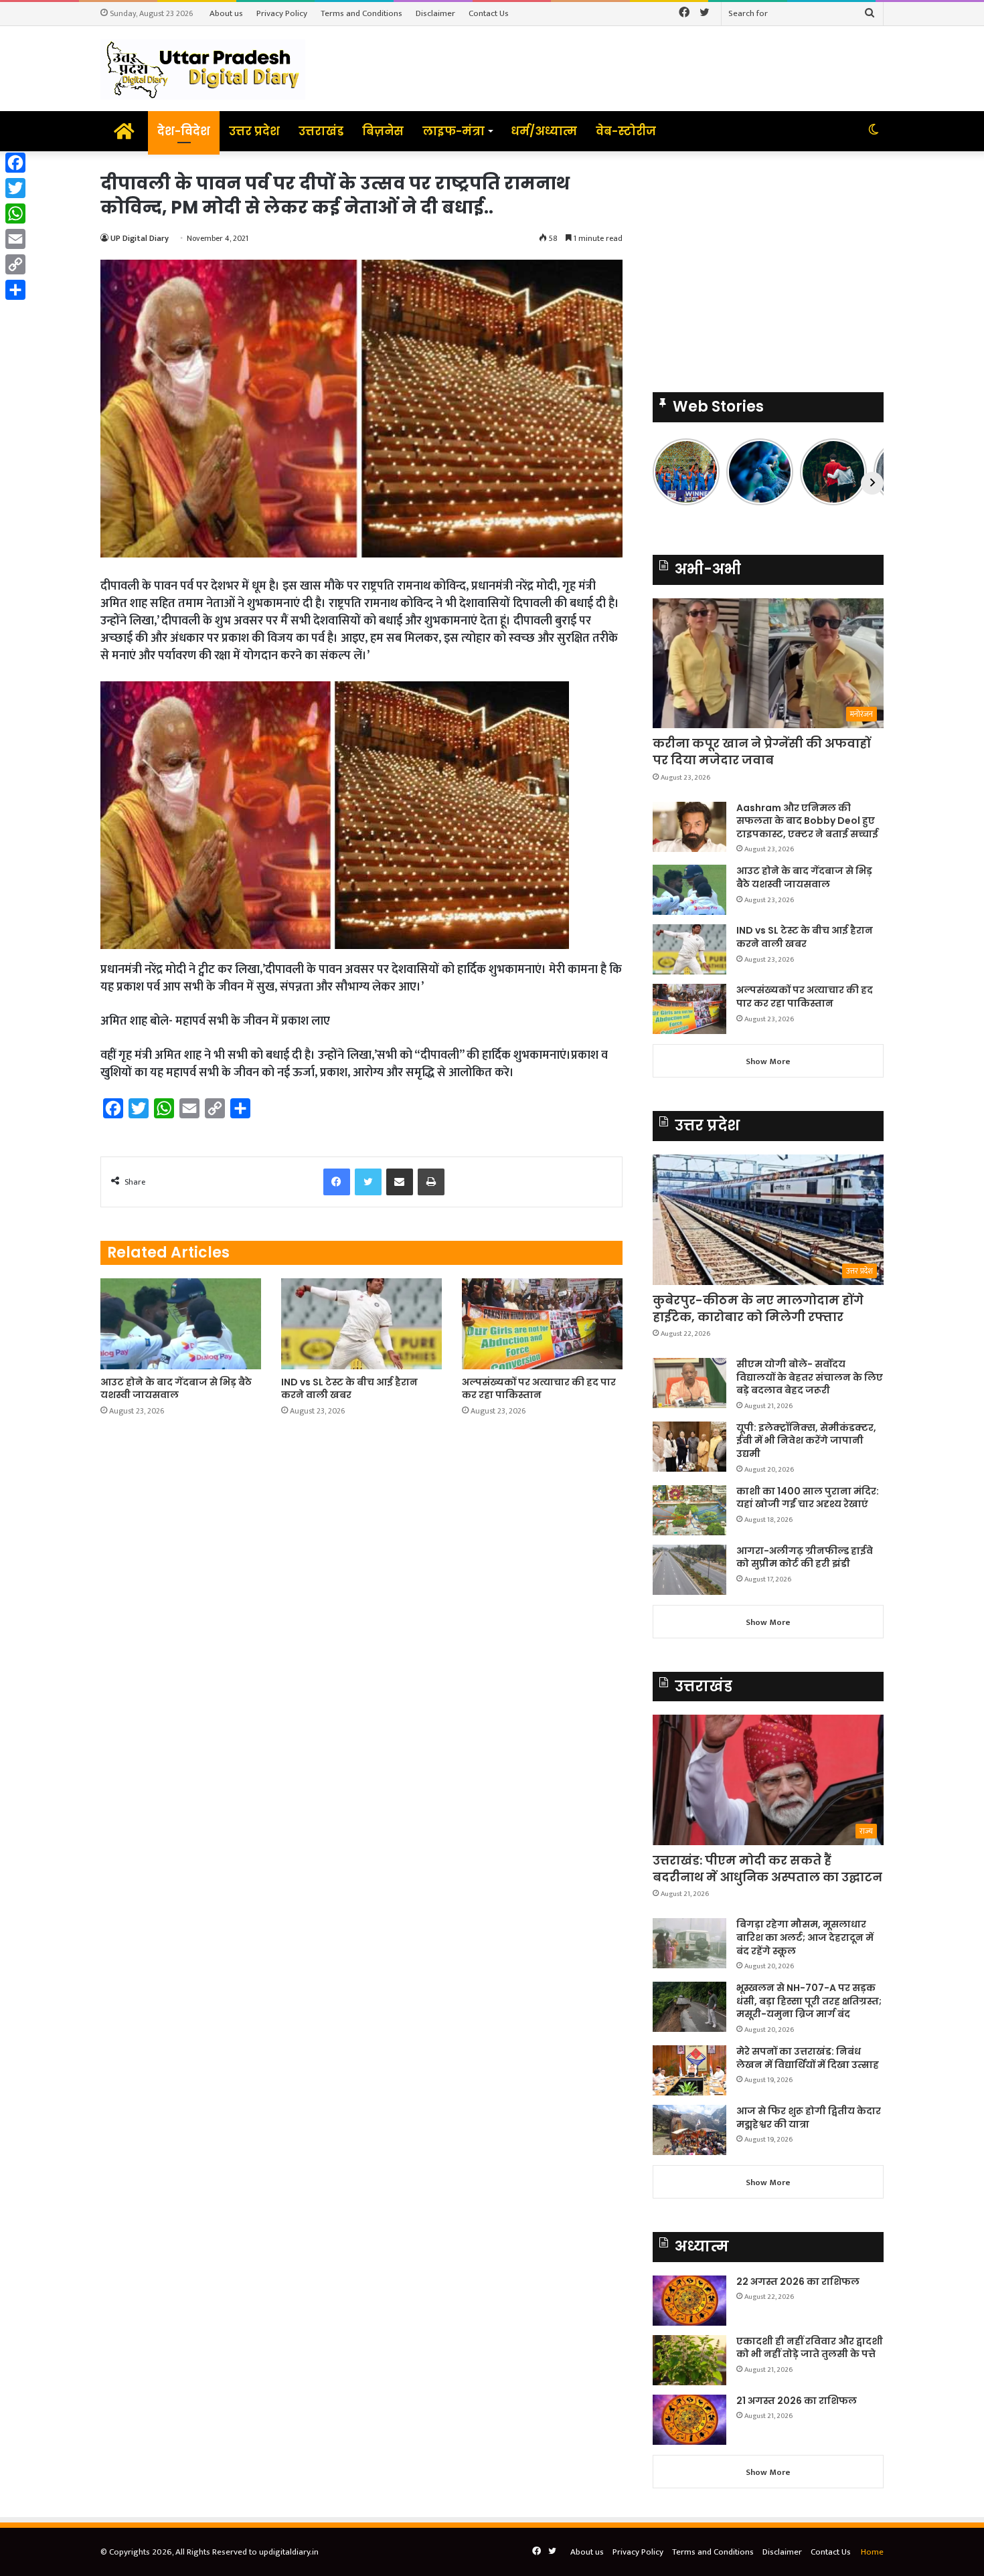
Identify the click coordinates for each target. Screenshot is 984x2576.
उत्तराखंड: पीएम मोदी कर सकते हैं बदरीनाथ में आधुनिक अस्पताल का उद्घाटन (767, 1869)
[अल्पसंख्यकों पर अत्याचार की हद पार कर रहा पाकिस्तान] (542, 1323)
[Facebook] (15, 163)
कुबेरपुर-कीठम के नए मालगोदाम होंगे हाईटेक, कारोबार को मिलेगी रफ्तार (758, 1308)
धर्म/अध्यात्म (544, 131)
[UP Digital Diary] (203, 69)
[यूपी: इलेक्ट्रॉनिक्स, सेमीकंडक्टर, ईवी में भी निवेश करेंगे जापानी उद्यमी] (689, 1447)
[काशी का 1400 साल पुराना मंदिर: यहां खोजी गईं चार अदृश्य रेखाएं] (689, 1510)
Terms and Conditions (361, 13)
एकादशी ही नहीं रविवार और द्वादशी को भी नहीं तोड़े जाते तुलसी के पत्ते (810, 2348)
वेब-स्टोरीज (626, 131)
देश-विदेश (184, 131)
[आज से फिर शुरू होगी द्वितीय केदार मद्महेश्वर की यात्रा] (689, 2130)
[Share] (15, 290)
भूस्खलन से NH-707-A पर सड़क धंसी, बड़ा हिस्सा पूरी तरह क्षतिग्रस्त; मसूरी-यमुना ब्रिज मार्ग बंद (809, 2001)
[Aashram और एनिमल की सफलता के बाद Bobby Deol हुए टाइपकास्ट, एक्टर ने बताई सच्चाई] (689, 827)
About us (226, 13)
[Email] (15, 239)
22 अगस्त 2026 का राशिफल (798, 2282)
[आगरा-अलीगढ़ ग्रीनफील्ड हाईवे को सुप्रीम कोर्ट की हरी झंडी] (689, 1570)
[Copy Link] (15, 264)
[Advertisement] (768, 265)
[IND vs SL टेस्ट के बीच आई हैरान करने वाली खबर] (361, 1323)
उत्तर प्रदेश (254, 131)
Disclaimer (435, 13)
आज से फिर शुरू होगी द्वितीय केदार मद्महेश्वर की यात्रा (809, 2118)
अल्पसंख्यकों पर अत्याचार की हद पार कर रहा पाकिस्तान (539, 1388)
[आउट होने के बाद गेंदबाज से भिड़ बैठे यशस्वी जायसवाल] (181, 1323)
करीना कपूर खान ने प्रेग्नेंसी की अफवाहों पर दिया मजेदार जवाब (762, 752)
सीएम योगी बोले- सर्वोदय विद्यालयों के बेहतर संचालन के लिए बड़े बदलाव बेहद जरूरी (810, 1377)
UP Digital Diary (140, 238)
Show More (768, 1061)
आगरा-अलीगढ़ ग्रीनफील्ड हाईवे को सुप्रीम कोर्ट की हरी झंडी (805, 1557)
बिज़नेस (383, 131)
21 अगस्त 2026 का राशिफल (797, 2401)
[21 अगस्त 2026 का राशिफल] (689, 2420)
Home (872, 2552)
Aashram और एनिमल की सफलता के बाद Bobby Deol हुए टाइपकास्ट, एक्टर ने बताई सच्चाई (807, 821)
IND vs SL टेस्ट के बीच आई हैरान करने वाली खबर (349, 1388)
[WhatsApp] (15, 213)
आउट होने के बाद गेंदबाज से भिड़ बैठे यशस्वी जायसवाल (176, 1388)
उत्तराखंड (321, 131)
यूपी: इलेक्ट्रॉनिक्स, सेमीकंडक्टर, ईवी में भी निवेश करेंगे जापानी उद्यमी (806, 1441)
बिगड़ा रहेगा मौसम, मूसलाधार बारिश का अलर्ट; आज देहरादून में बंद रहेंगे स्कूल (805, 1937)
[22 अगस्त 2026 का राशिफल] (689, 2301)
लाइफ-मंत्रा (454, 131)
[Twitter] (15, 188)
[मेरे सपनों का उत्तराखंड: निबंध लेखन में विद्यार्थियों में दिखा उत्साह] (689, 2070)
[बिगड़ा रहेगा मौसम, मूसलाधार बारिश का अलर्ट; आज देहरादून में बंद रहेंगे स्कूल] (689, 1943)
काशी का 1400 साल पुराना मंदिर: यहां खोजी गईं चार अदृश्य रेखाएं (808, 1498)
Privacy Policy (282, 13)
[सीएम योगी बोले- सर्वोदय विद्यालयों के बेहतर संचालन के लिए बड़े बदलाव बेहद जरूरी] (689, 1383)
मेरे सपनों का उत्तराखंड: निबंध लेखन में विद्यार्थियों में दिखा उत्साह (808, 2058)
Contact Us (489, 13)
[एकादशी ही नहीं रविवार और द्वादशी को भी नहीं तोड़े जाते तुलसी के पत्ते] (689, 2360)
